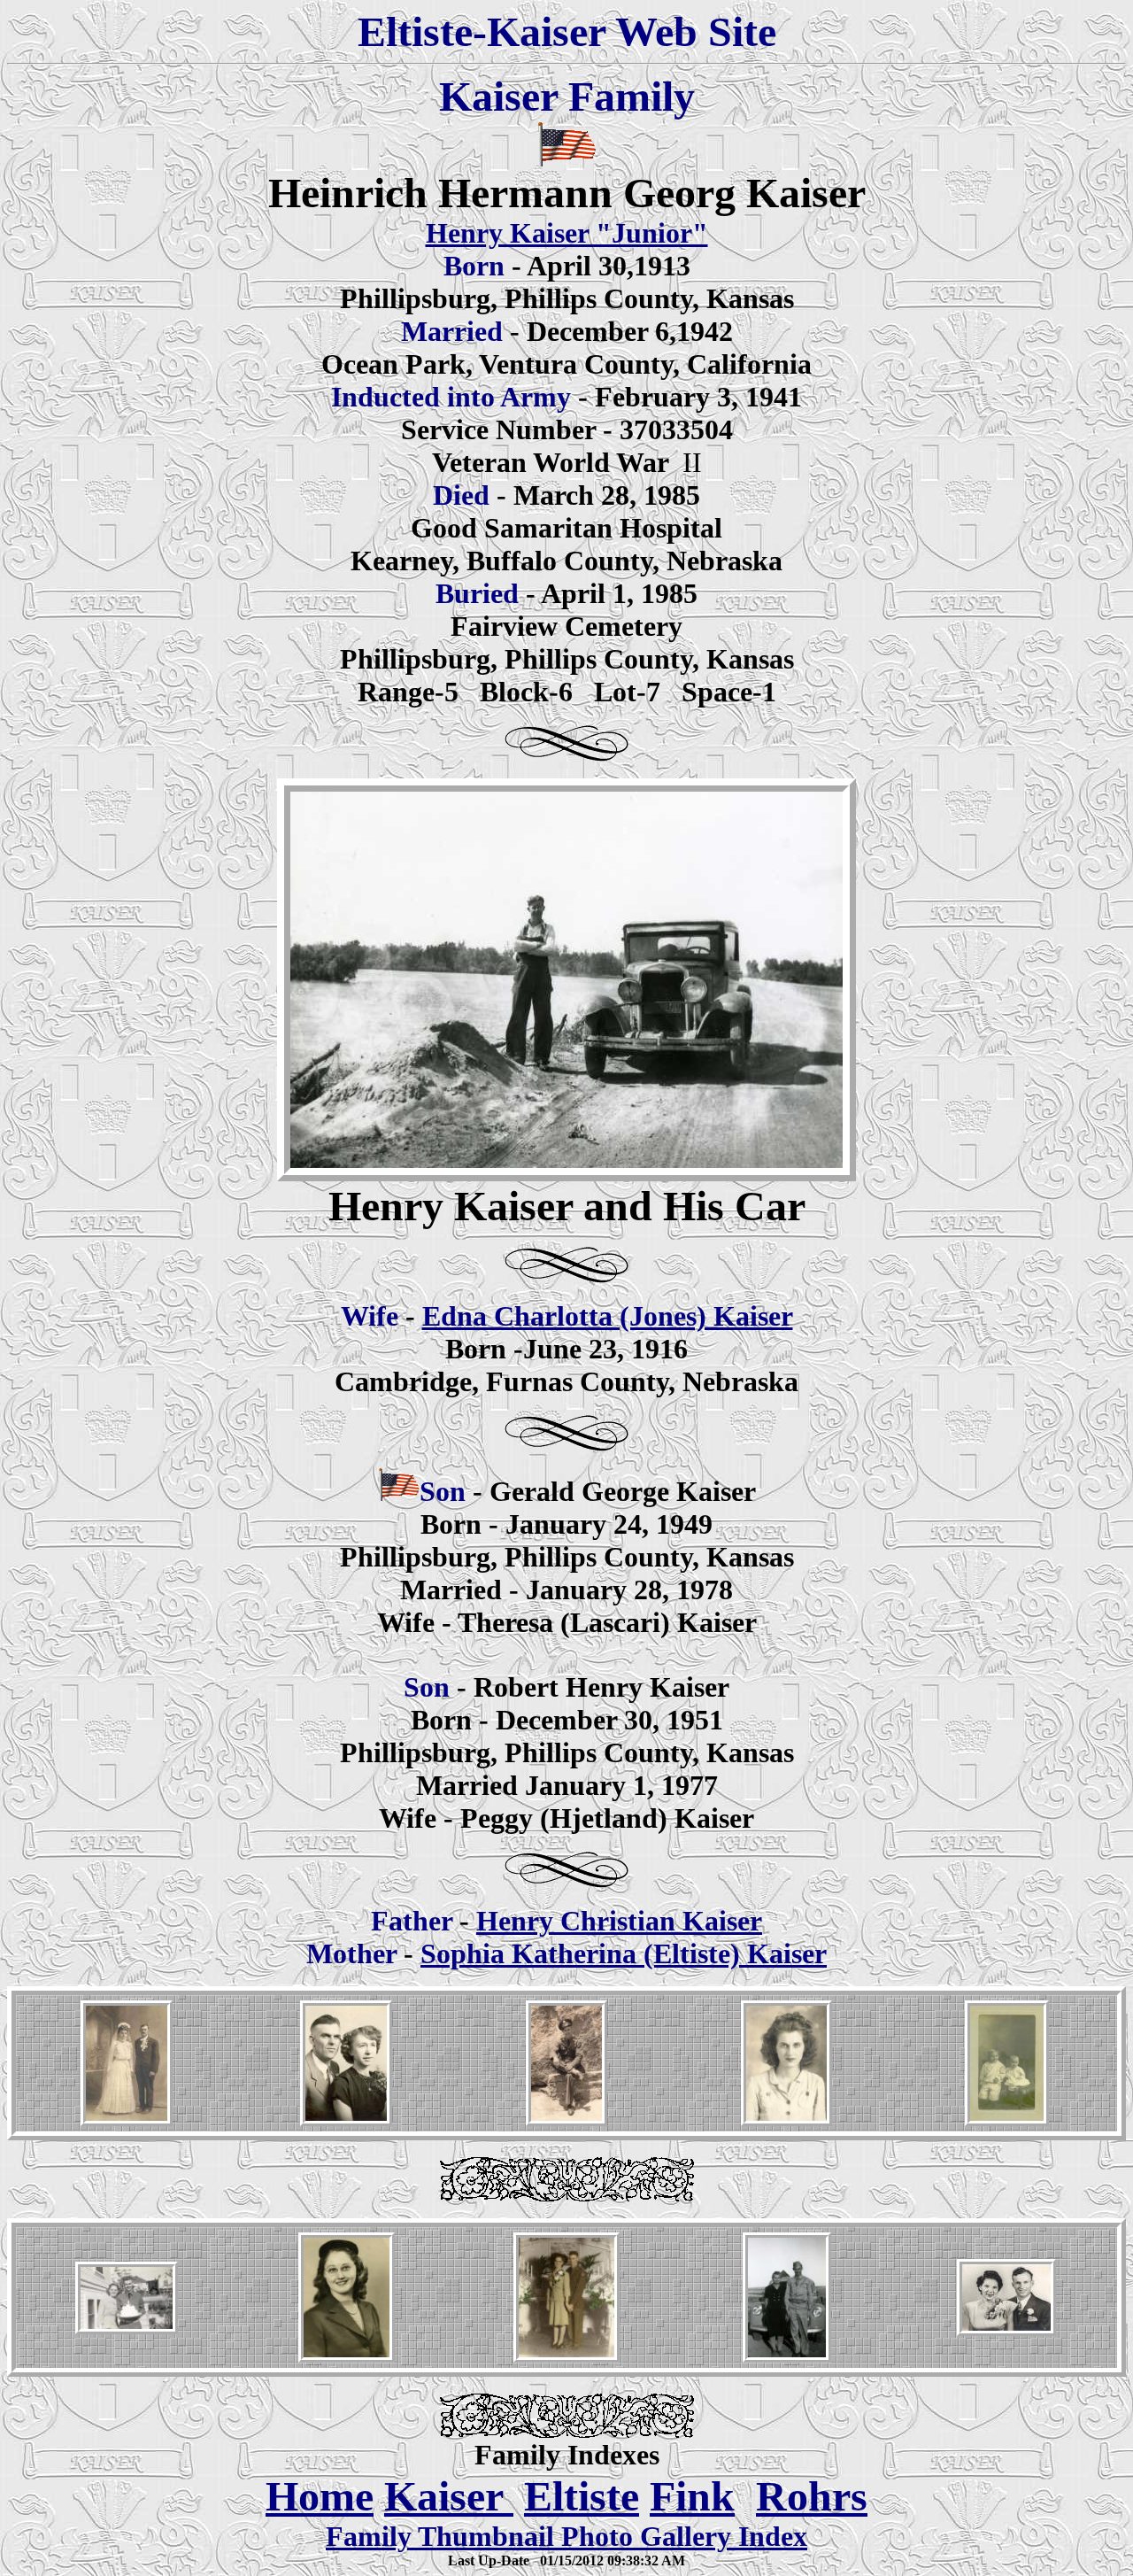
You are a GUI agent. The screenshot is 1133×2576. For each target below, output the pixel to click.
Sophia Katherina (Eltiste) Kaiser (624, 1953)
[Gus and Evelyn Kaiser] (1006, 2331)
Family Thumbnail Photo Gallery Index (566, 2536)
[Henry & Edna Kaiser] (127, 2329)
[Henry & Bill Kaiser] (1007, 2125)
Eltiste (582, 2496)
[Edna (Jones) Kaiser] (347, 2358)
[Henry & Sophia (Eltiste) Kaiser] (127, 2121)
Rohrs (812, 2496)
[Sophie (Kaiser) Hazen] (786, 2121)
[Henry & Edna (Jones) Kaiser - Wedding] (566, 2358)
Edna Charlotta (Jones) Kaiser (608, 1316)
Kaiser (449, 2496)
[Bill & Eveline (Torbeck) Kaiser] (346, 2121)
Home (320, 2496)
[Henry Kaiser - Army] (566, 2121)
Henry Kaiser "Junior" (567, 233)
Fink (692, 2496)
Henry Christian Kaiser (619, 1921)
